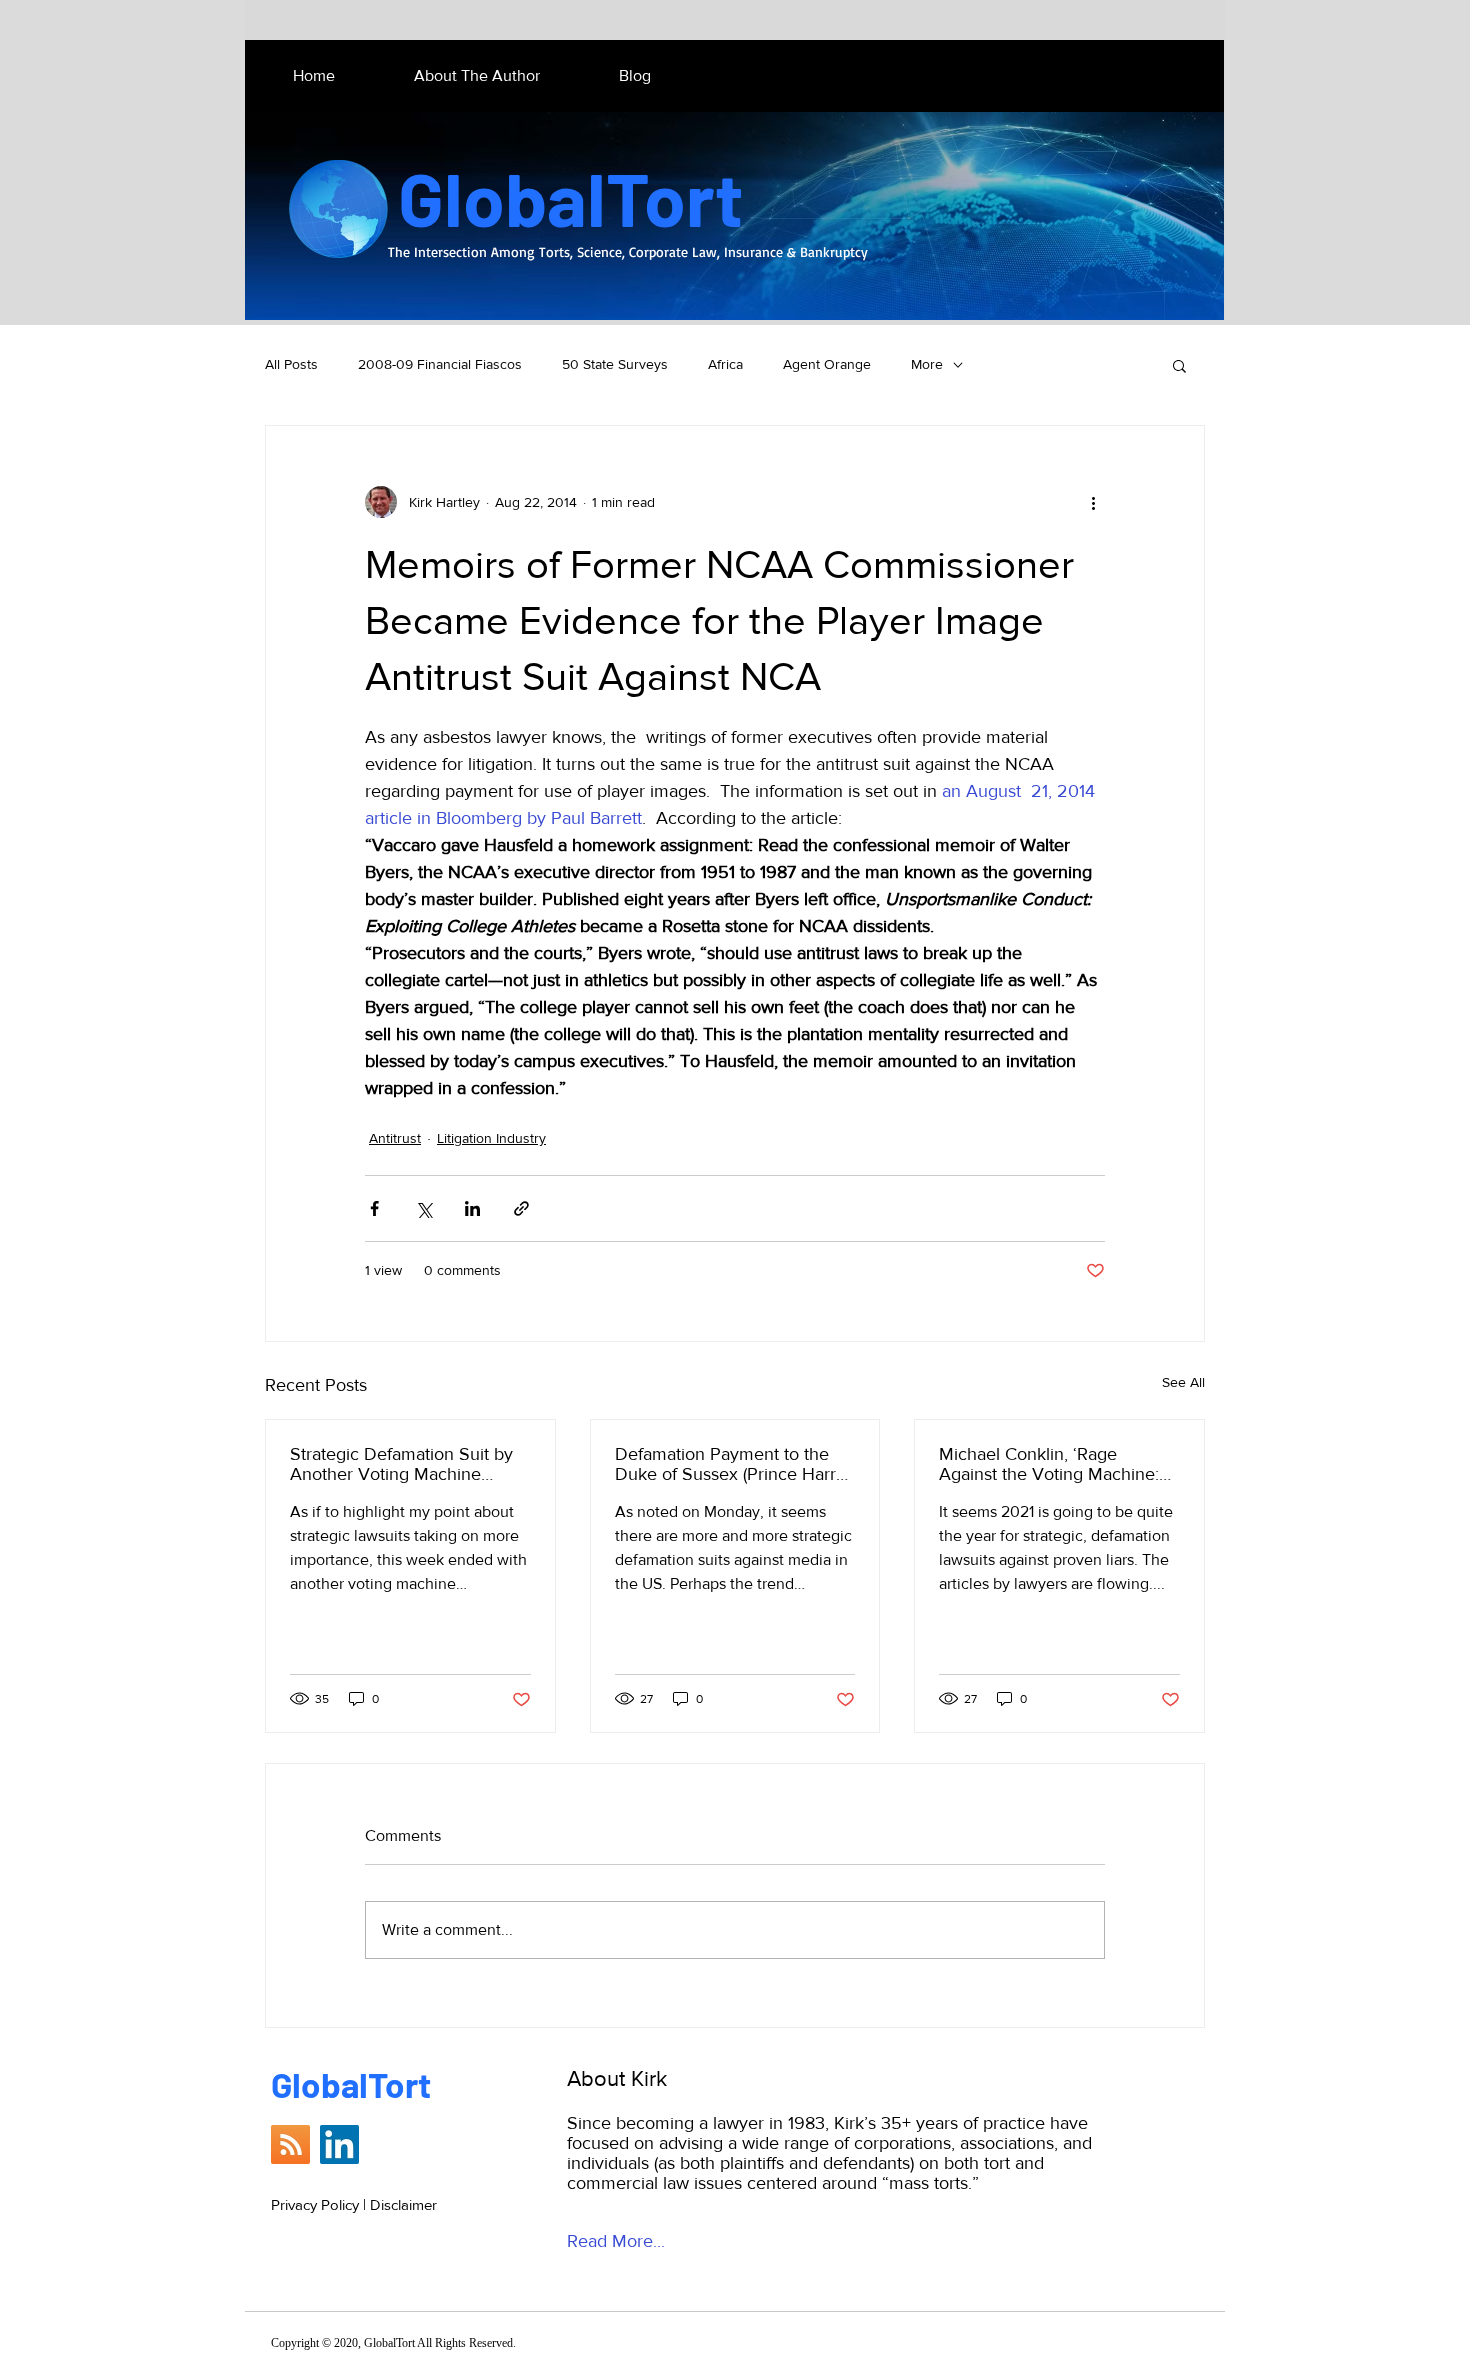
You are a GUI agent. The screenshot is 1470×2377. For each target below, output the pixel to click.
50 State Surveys (615, 364)
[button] (1179, 365)
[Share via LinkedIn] (472, 1208)
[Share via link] (521, 1208)
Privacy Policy (315, 2204)
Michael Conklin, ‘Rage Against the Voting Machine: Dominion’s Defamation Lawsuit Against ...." (1049, 1464)
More (927, 364)
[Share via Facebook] (374, 1208)
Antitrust (395, 1138)
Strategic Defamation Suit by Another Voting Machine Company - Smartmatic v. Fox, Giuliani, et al (407, 1464)
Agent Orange (827, 364)
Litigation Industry (491, 1138)
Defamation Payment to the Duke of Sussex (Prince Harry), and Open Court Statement (734, 1464)
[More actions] (1093, 502)
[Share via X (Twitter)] (423, 1208)
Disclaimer (403, 2204)
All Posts (291, 364)
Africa (725, 364)
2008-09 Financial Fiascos (440, 364)
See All (1183, 1382)
